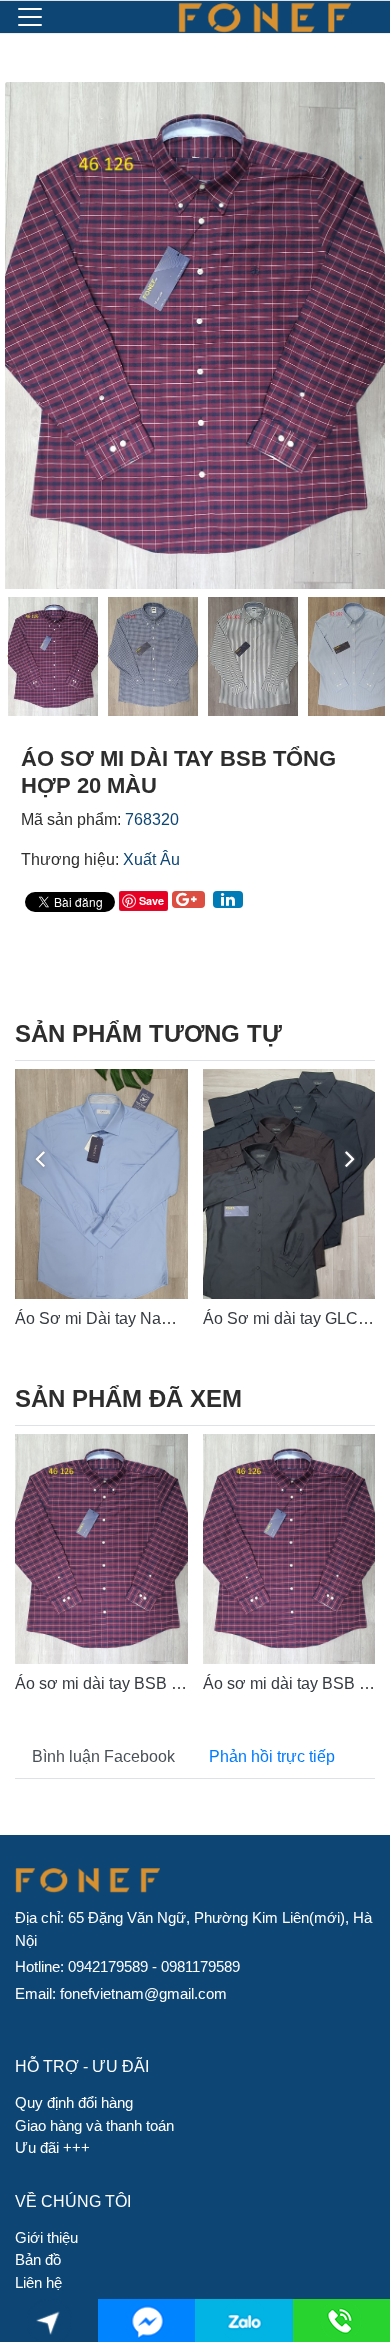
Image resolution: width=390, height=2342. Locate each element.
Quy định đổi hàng (74, 2102)
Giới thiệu (46, 2237)
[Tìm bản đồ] (48, 2320)
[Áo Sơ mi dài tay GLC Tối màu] (289, 1184)
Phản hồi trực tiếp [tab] (272, 1756)
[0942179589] (243, 2320)
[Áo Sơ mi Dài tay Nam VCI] (101, 1184)
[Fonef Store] (264, 17)
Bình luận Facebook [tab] (103, 1756)
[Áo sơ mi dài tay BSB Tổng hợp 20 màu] (101, 1549)
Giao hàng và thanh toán (94, 2125)
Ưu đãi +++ (52, 2147)
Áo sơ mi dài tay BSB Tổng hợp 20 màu (156, 1683)
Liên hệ (38, 2282)
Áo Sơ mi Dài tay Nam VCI (110, 1318)
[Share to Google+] (188, 899)
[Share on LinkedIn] (228, 899)
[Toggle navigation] (30, 17)
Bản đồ (38, 2259)
